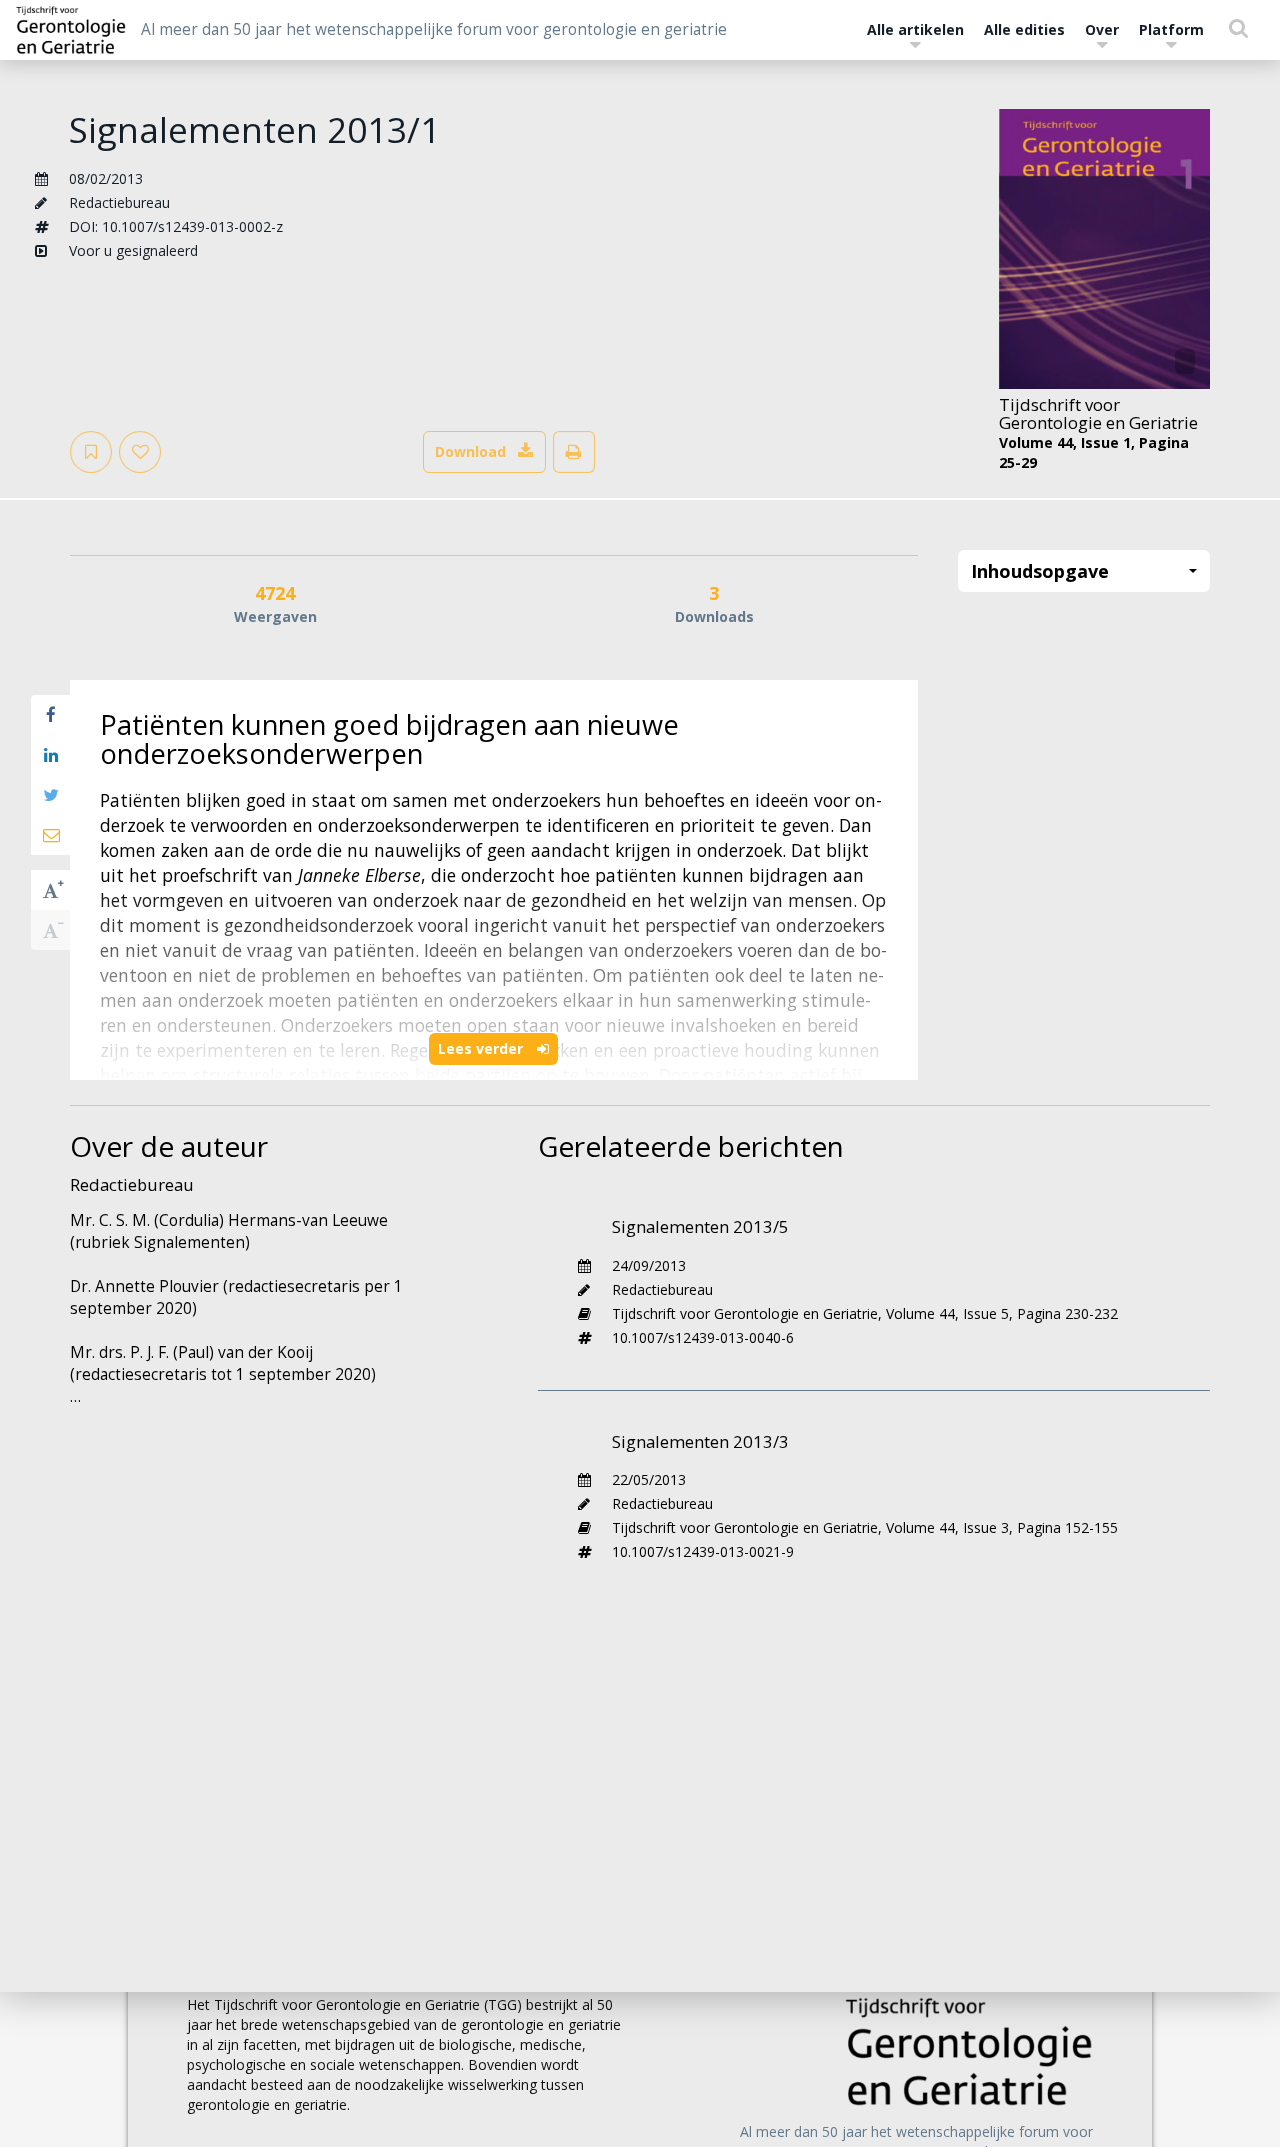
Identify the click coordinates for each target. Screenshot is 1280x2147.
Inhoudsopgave (1040, 571)
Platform (1171, 29)
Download (470, 451)
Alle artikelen (915, 29)
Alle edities (1024, 29)
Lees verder (482, 1048)
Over (1102, 29)
